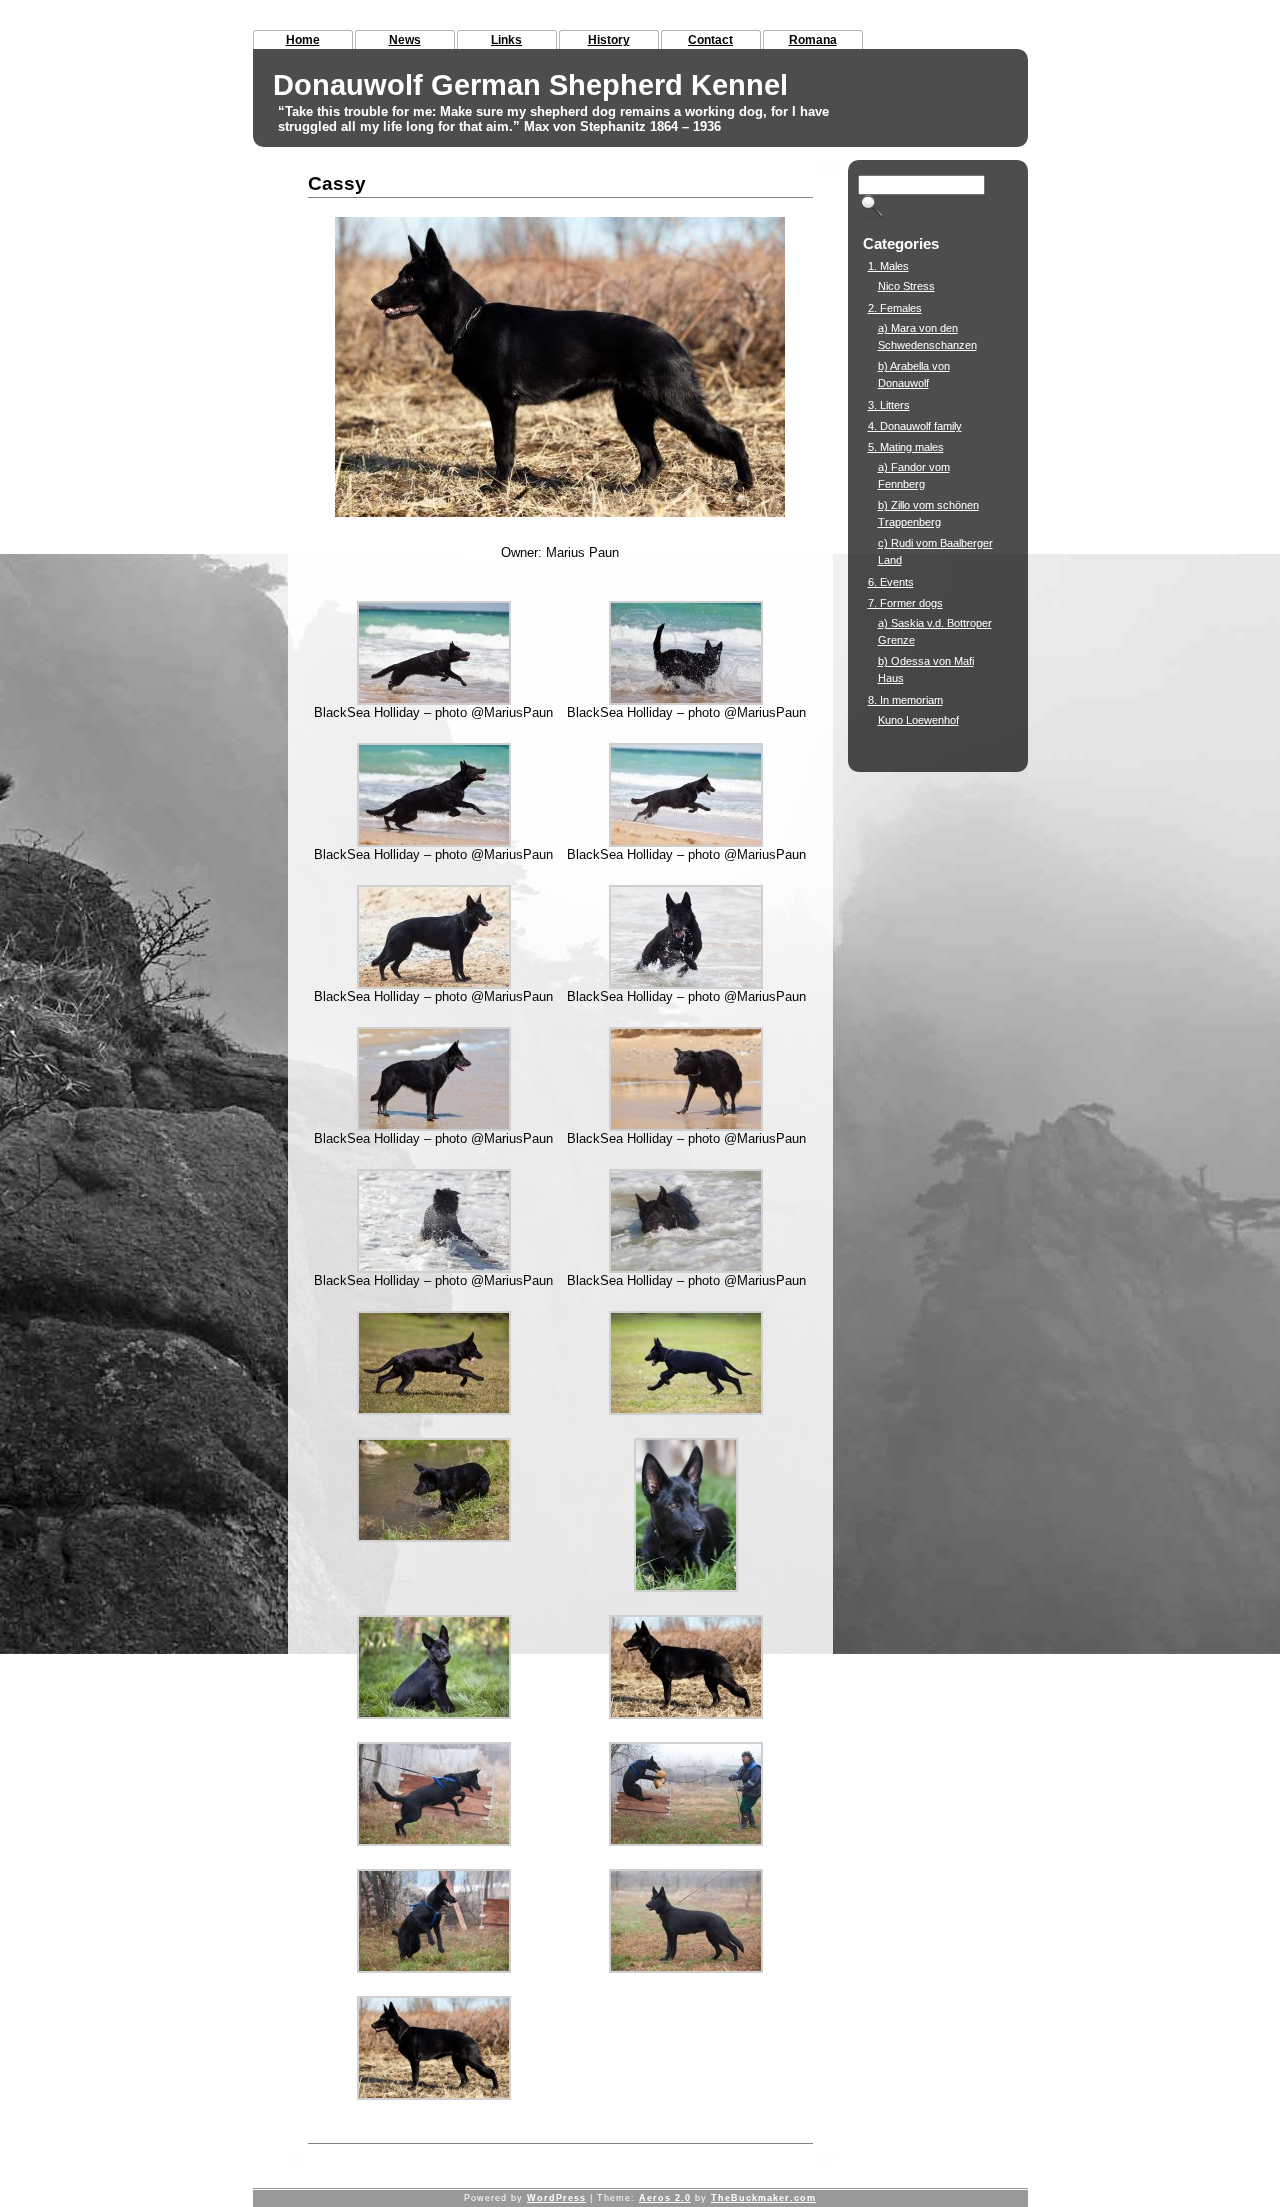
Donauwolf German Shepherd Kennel (530, 85)
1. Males (888, 266)
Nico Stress (906, 286)
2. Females (895, 308)
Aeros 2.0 (665, 2198)
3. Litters (889, 405)
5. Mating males (906, 447)
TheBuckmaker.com (763, 2198)
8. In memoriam (905, 700)
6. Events (891, 582)
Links (506, 40)
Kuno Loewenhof (918, 720)
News (405, 40)
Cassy (337, 183)
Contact (710, 40)
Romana (813, 40)
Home (303, 40)
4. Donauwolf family (915, 426)
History (609, 40)
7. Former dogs (905, 603)
